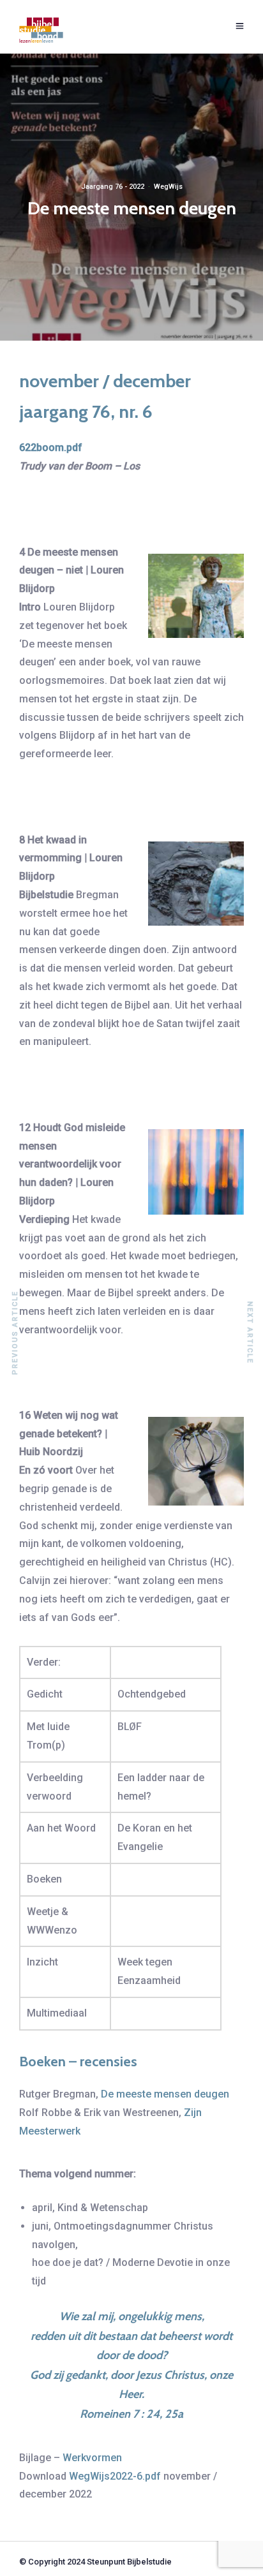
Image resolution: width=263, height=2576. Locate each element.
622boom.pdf (51, 448)
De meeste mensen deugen (165, 2094)
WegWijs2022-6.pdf (115, 2476)
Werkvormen (92, 2458)
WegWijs (168, 187)
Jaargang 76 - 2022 (113, 187)
